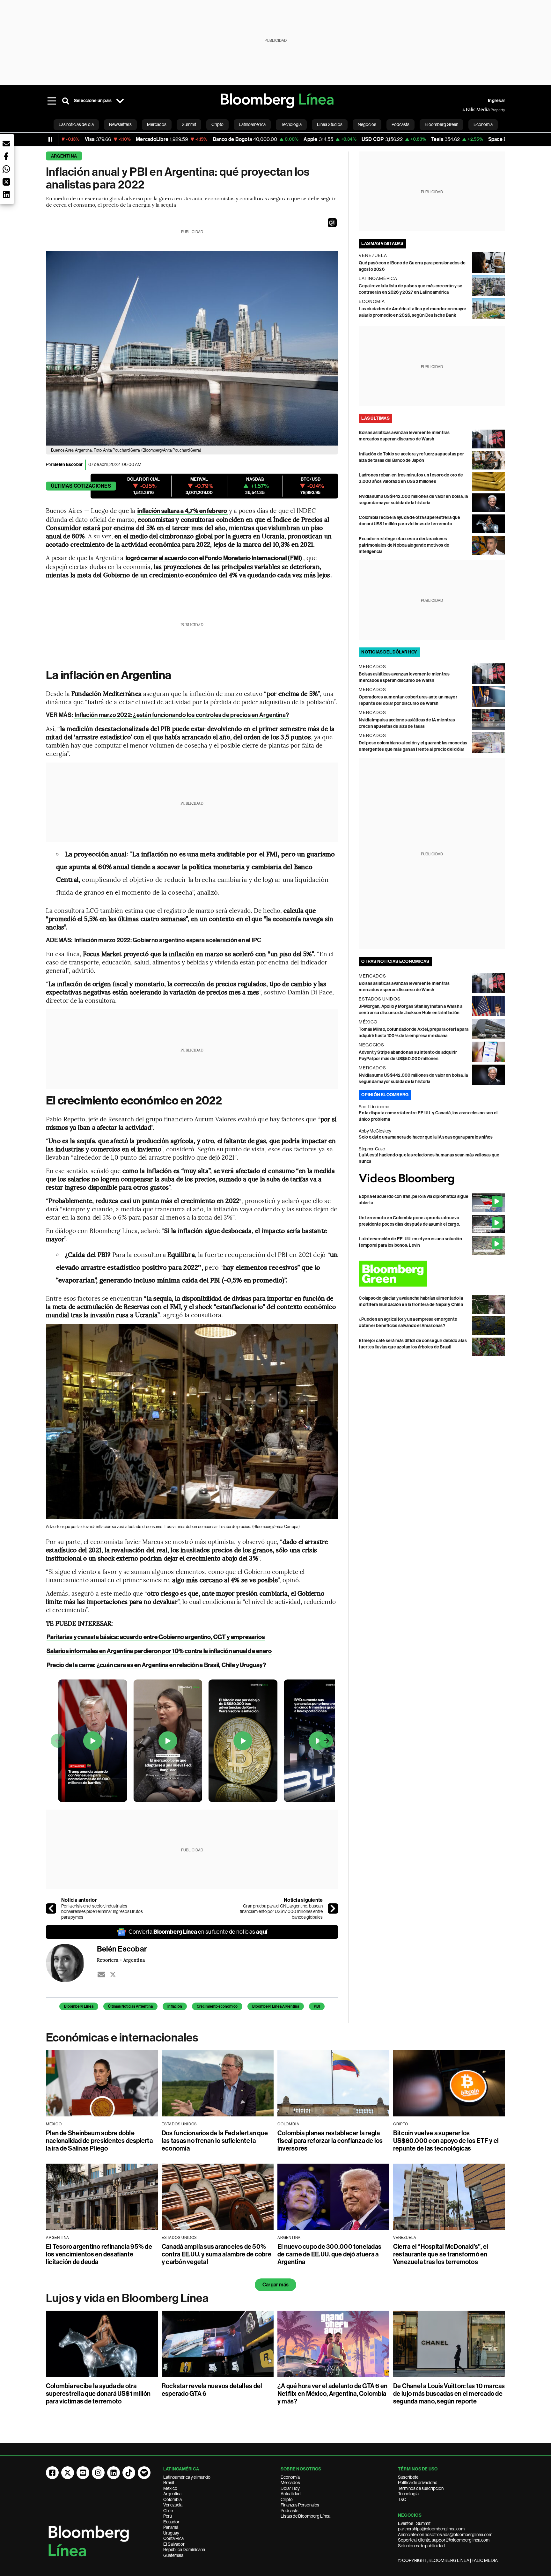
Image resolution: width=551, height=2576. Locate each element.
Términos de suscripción (421, 2488)
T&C (402, 2499)
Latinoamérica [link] (252, 124)
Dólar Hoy (290, 2488)
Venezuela (173, 2505)
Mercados (290, 2483)
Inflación (175, 2006)
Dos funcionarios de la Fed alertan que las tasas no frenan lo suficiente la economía (215, 2141)
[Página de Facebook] (52, 2473)
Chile (168, 2511)
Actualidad (291, 2494)
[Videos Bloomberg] (432, 1179)
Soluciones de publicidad (421, 2546)
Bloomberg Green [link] (441, 124)
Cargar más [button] (275, 2285)
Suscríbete (408, 2477)
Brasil (169, 2483)
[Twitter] (113, 1974)
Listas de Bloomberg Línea (305, 2516)
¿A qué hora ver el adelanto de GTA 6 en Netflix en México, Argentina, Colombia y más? (332, 2394)
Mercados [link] (157, 124)
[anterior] (51, 1908)
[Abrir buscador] (66, 101)
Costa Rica (173, 2538)
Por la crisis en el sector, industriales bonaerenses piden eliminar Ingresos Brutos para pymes (102, 1912)
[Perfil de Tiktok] (129, 2473)
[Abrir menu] (52, 101)
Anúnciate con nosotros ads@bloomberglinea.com (445, 2535)
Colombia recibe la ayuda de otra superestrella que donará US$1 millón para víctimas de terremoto (98, 2394)
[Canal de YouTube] (83, 2473)
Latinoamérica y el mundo (187, 2477)
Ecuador (171, 2522)
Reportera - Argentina (121, 1960)
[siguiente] (333, 1908)
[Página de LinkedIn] (114, 2473)
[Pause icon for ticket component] (50, 139)
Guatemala (173, 2555)
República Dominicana (184, 2550)
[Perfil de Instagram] (98, 2473)
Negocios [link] (367, 124)
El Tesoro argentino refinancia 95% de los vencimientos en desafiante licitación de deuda (99, 2254)
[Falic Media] (467, 110)
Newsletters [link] (120, 124)
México (170, 2488)
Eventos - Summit (414, 2523)
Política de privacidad (418, 2483)
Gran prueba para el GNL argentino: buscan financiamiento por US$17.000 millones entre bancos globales (281, 1912)
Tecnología (408, 2494)
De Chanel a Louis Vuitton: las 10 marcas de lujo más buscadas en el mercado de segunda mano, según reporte (449, 2394)
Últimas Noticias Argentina (130, 2006)
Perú (168, 2516)
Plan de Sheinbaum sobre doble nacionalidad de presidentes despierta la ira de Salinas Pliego (99, 2141)
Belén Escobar (68, 465)
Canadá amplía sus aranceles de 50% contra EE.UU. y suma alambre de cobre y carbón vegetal (217, 2254)
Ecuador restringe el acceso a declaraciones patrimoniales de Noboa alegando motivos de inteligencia (404, 545)
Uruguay (171, 2533)
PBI (317, 2006)
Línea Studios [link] (330, 124)
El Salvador (174, 2544)
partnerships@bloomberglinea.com (431, 2529)
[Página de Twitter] (68, 2473)
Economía (290, 2477)
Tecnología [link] (291, 124)
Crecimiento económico (217, 2006)
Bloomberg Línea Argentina (276, 2006)
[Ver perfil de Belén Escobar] (71, 1963)
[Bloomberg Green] (432, 1274)
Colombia (173, 2499)
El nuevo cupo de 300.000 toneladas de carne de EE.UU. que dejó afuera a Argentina (329, 2254)
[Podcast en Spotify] (144, 2473)
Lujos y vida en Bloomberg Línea (127, 2298)
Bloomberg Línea (79, 2006)
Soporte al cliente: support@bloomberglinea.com (444, 2540)
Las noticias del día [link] (76, 124)
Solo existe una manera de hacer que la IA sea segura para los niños (426, 1137)
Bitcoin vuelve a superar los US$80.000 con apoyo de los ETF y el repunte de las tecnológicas (446, 2141)
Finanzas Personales (300, 2505)
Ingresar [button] (496, 101)
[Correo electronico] (101, 1974)
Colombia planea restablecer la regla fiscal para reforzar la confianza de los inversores (330, 2141)
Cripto (287, 2499)
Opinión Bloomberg (385, 1095)
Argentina (64, 156)
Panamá (171, 2527)
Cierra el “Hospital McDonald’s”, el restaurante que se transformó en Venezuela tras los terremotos (441, 2254)
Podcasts (290, 2511)
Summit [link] (189, 124)
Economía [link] (483, 124)
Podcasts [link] (400, 124)
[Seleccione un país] (120, 101)
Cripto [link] (217, 124)
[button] (332, 223)
